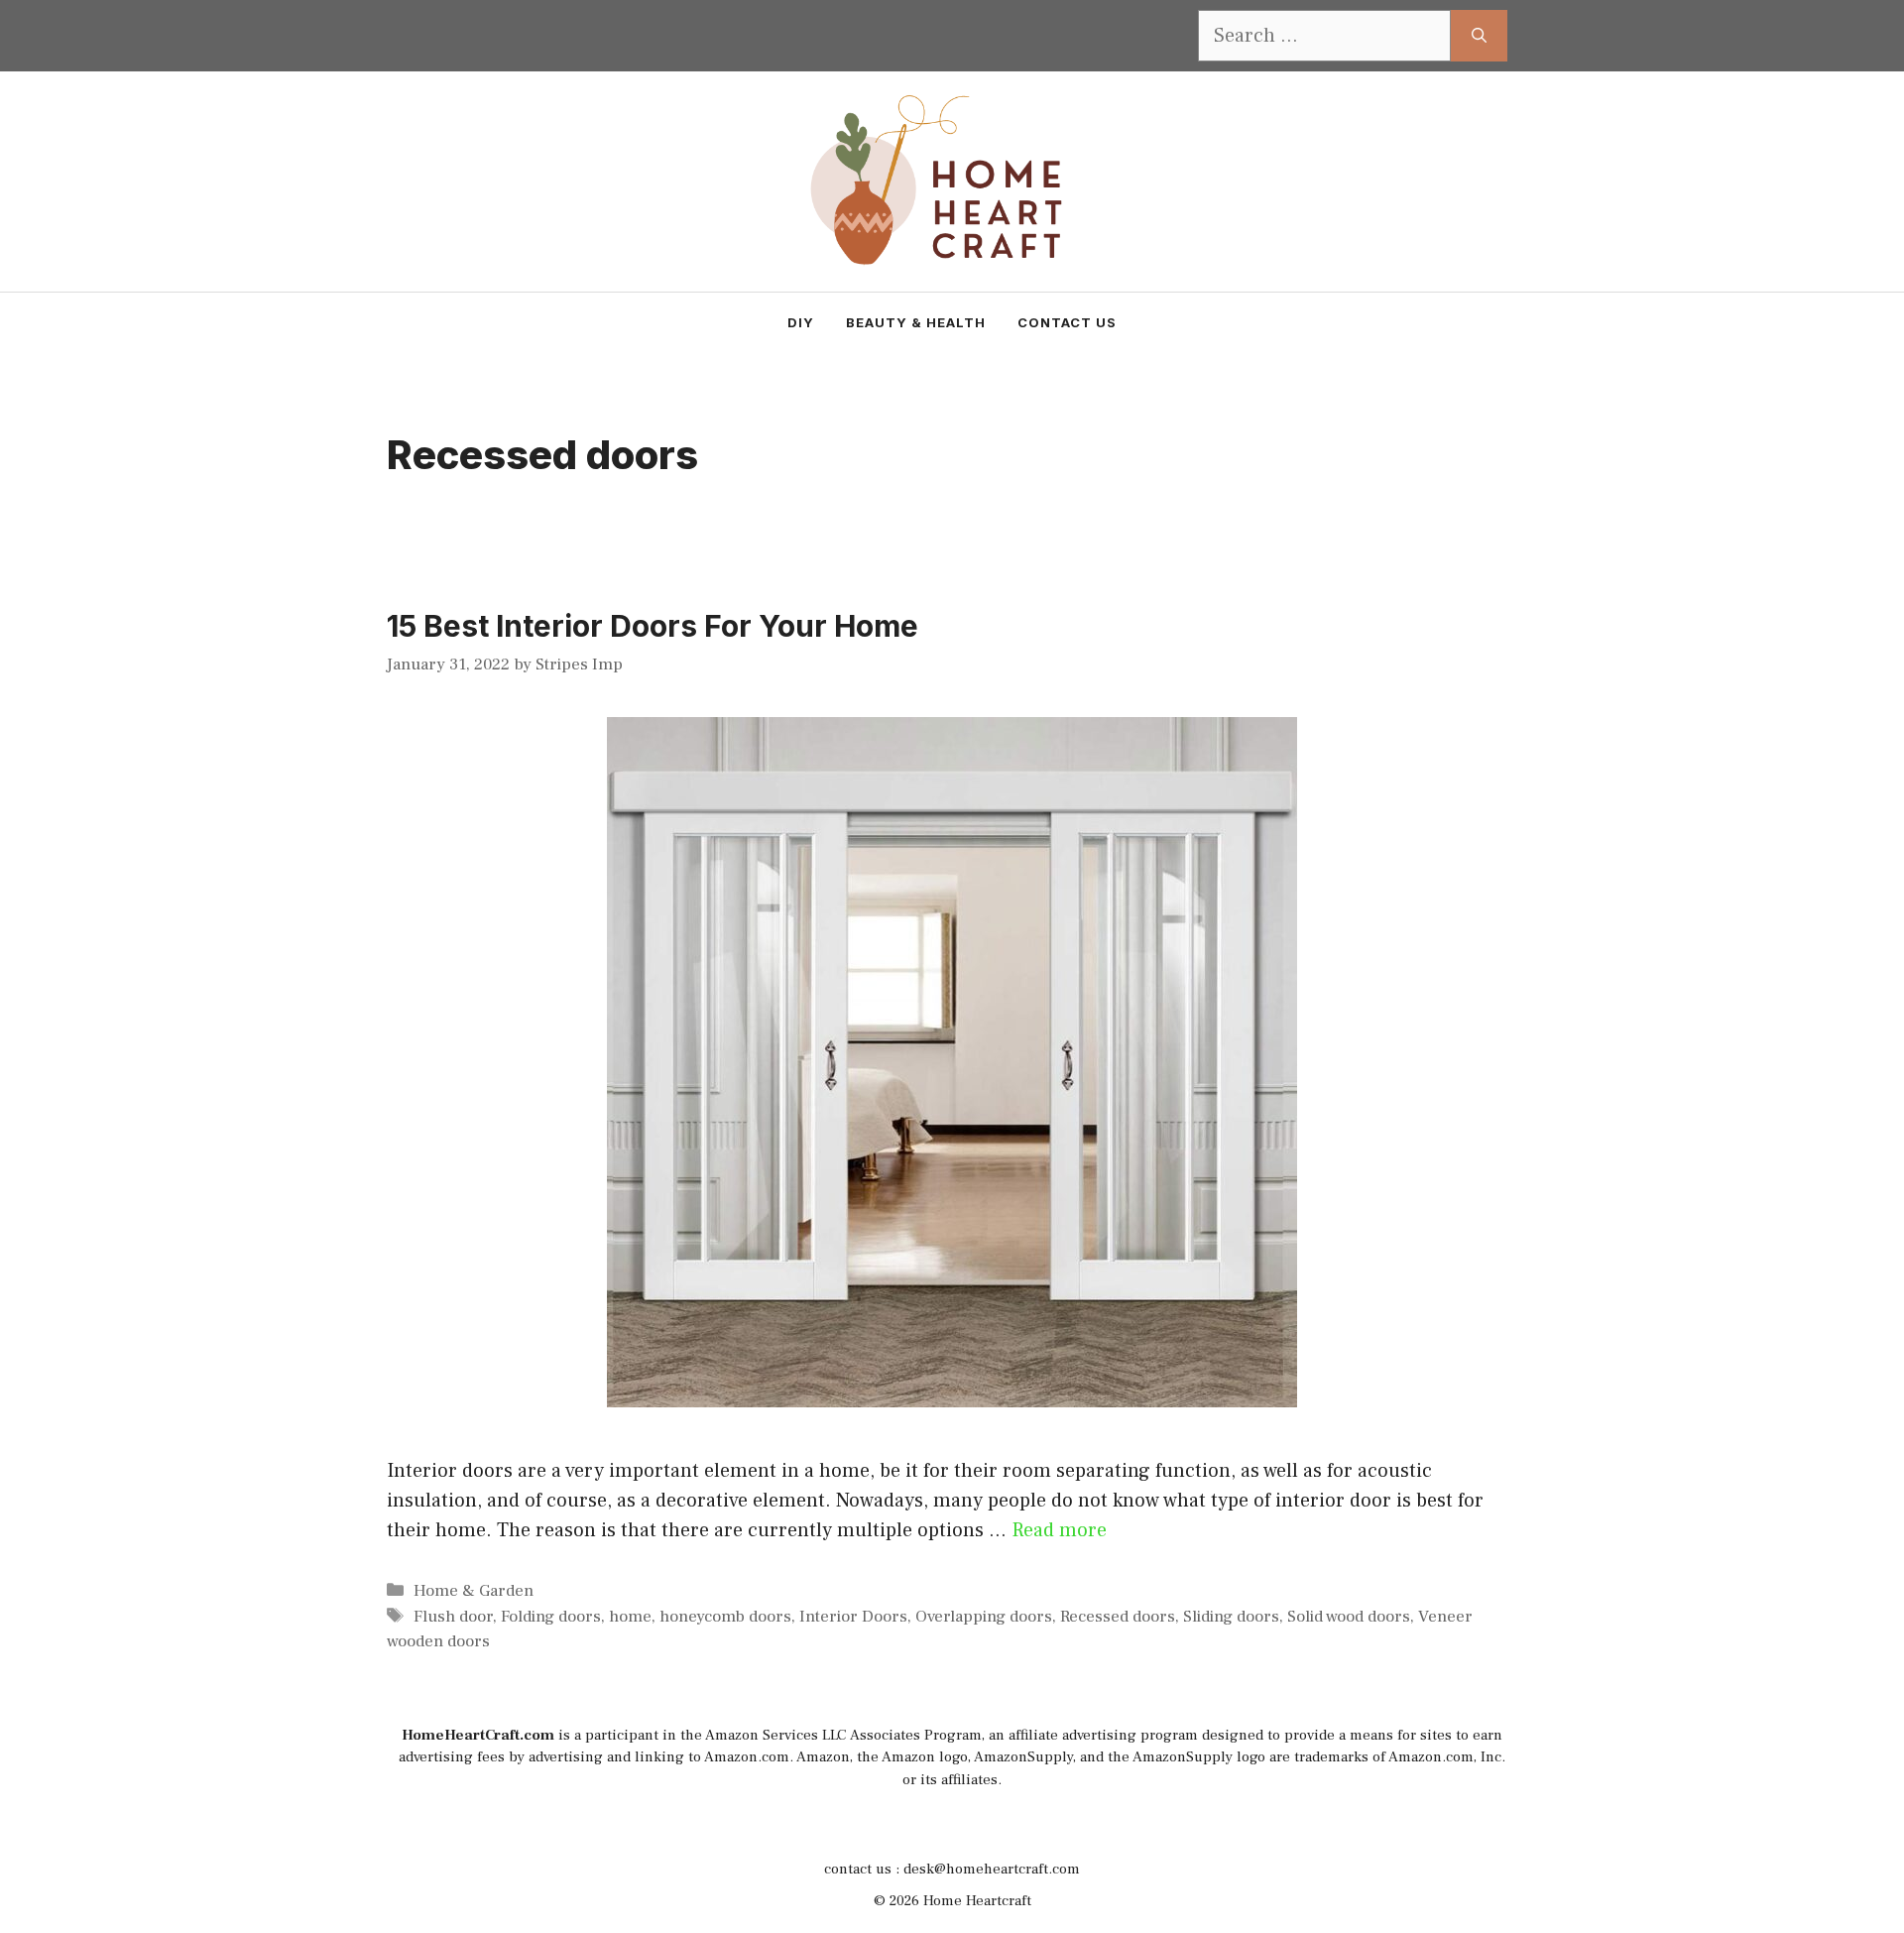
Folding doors (551, 1617)
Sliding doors (1231, 1617)
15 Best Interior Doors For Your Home (653, 626)
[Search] (1479, 36)
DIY (801, 322)
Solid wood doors (1349, 1617)
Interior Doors (853, 1617)
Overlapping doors (984, 1617)
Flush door (453, 1617)
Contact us (1067, 322)
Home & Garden (474, 1591)
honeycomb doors (725, 1617)
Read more (1059, 1530)
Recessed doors (1118, 1617)
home (630, 1617)
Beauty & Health (916, 322)
